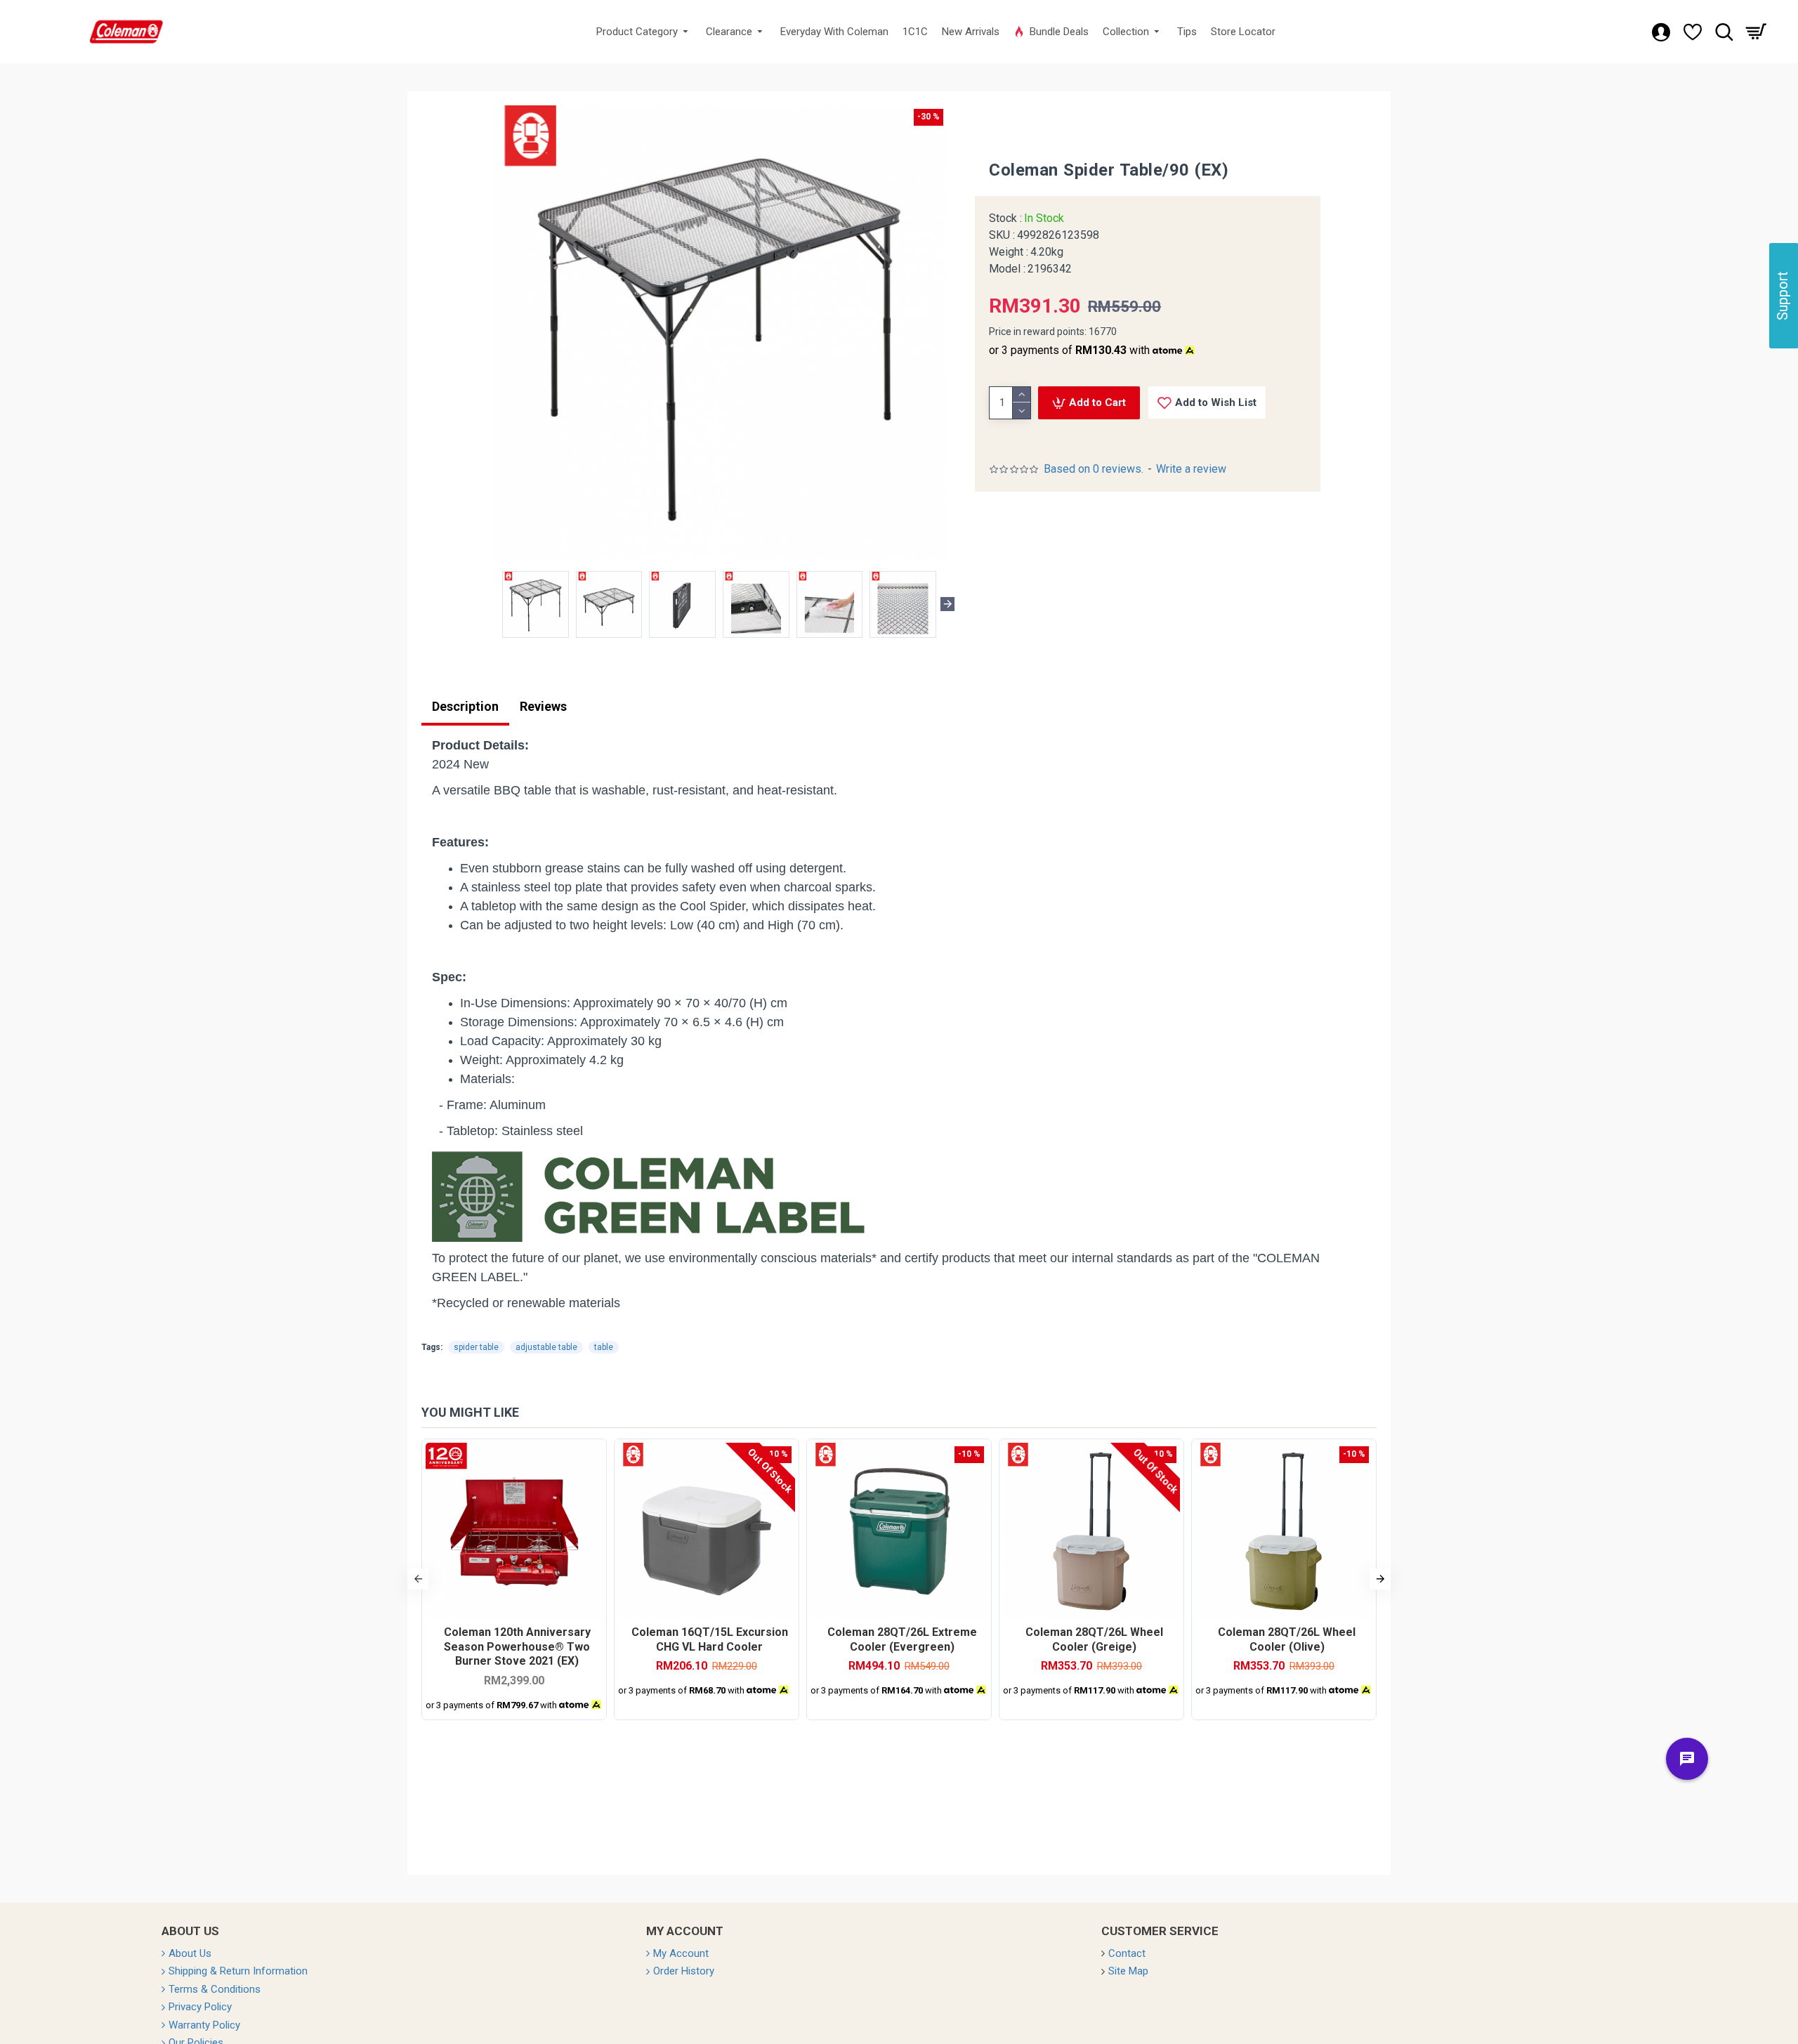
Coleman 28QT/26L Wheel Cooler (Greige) (1094, 1639)
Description (465, 706)
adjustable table (546, 1347)
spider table (476, 1347)
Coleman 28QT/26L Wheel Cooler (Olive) (1287, 1639)
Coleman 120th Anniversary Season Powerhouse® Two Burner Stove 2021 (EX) (517, 1647)
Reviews (543, 706)
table (604, 1347)
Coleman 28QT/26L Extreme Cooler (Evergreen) (902, 1639)
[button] (491, 604)
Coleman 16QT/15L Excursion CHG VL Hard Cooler (710, 1639)
